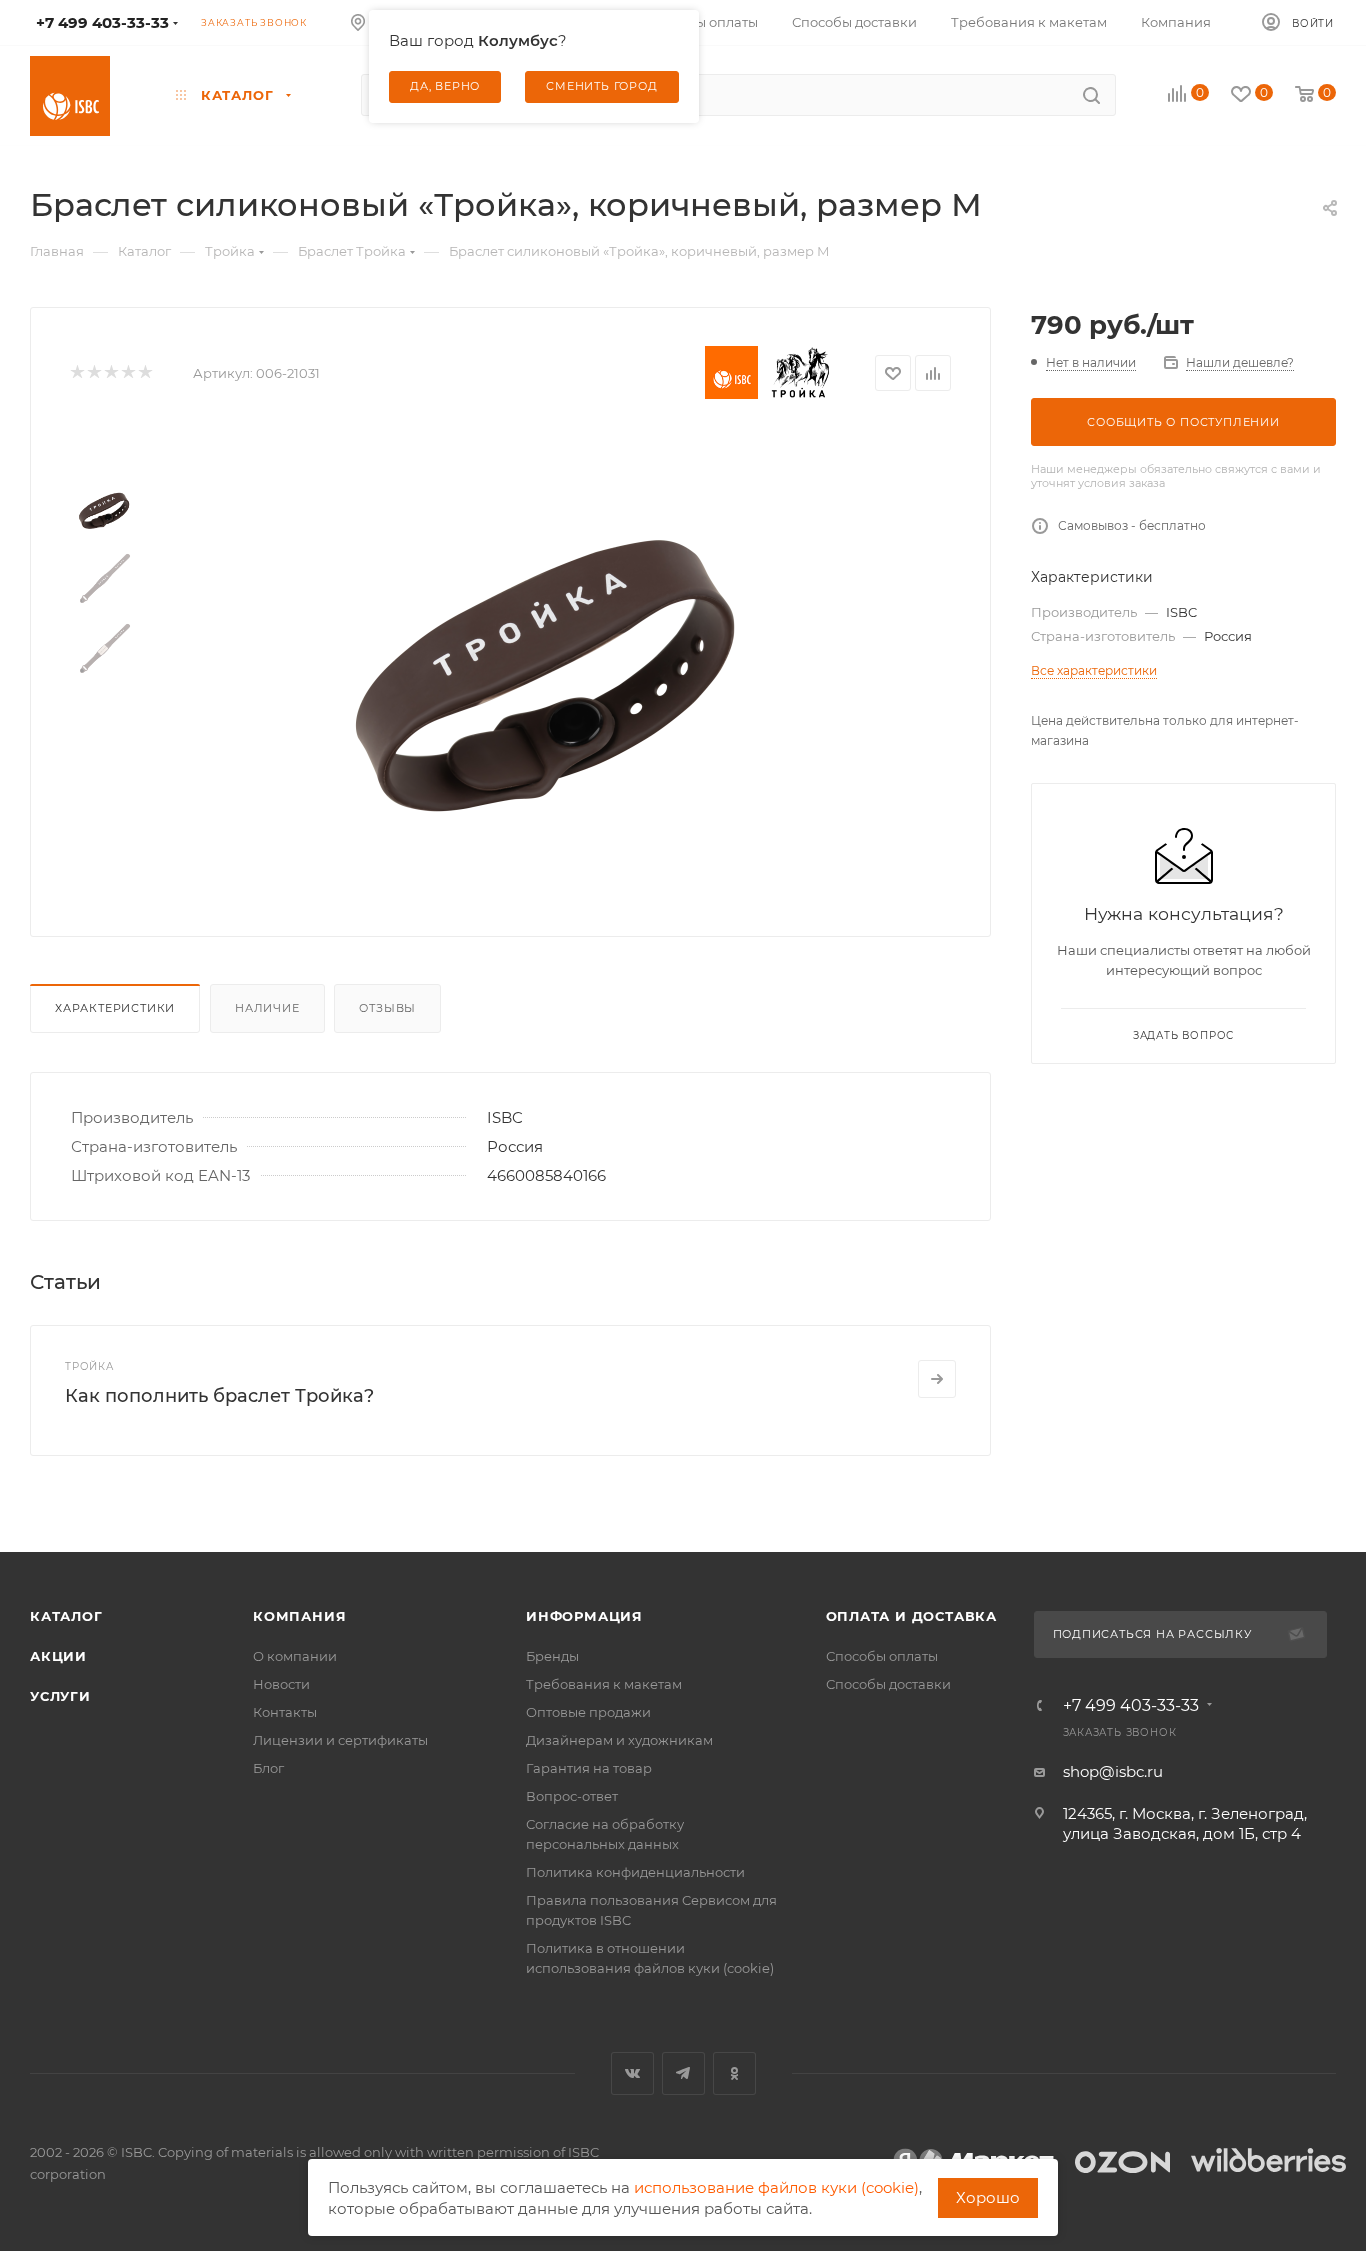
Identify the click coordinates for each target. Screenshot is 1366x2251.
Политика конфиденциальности (635, 1872)
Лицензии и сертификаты (340, 1740)
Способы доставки (888, 1684)
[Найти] (1091, 95)
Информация (584, 1616)
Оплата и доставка (912, 1616)
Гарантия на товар (589, 1768)
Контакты (285, 1712)
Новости (281, 1684)
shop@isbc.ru (1113, 1771)
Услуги (60, 1696)
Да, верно (445, 86)
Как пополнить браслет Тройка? (219, 1396)
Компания (299, 1616)
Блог (268, 1768)
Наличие (267, 1008)
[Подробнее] (937, 1379)
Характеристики (115, 1008)
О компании (295, 1656)
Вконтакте (632, 2073)
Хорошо (988, 2197)
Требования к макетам (604, 1684)
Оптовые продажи (588, 1712)
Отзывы (387, 1008)
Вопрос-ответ (572, 1796)
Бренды (552, 1656)
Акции (58, 1656)
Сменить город (601, 86)
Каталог (66, 1616)
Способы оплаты (882, 1656)
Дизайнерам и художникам (619, 1740)
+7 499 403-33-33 (1131, 1706)
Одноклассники (734, 2073)
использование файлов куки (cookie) (776, 2187)
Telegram (683, 2073)
